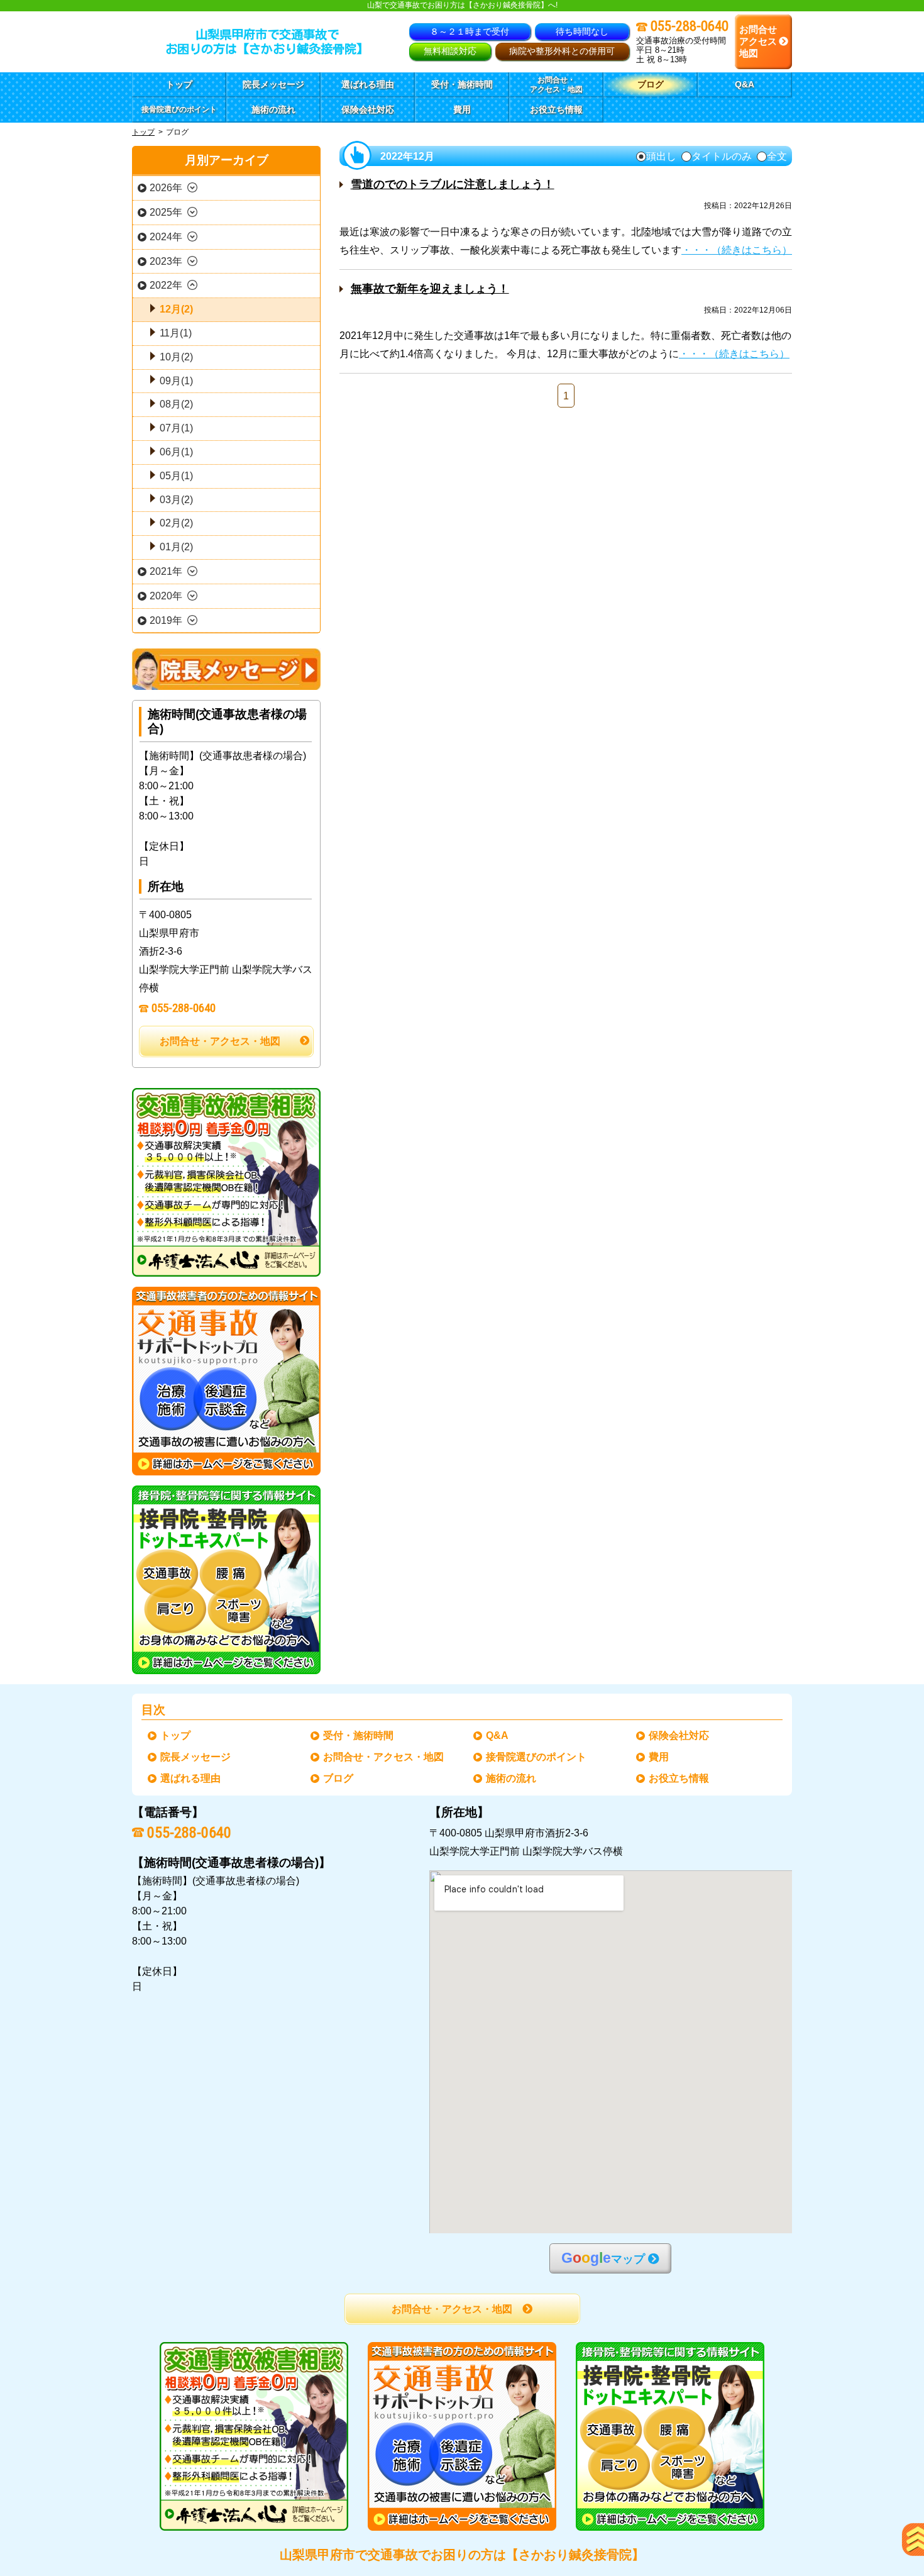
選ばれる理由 (191, 1778)
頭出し (661, 157)
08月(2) (176, 404)
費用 (659, 1757)
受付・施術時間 (359, 1735)
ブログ (339, 1778)
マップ (603, 2258)
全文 (777, 157)
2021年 (166, 571)
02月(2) (176, 523)
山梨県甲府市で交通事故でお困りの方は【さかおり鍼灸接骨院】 (462, 2555)
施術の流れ (512, 1778)
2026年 (166, 188)
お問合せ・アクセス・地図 (220, 1041)
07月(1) (176, 428)
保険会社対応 (679, 1735)
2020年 (166, 596)
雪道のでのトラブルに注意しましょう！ (453, 184)
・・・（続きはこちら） (737, 250)
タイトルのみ (722, 157)
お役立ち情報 (679, 1778)
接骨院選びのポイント (537, 1757)
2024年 (166, 237)
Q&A (498, 1735)
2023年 (166, 261)
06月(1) (176, 452)
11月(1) (176, 333)
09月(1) (176, 381)
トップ (179, 84)
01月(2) (176, 547)
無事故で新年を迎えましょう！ (430, 289)
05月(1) (176, 476)
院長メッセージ (196, 1757)
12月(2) (176, 309)
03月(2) (176, 500)
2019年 (166, 620)
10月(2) (176, 357)
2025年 (166, 212)
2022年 (166, 285)
